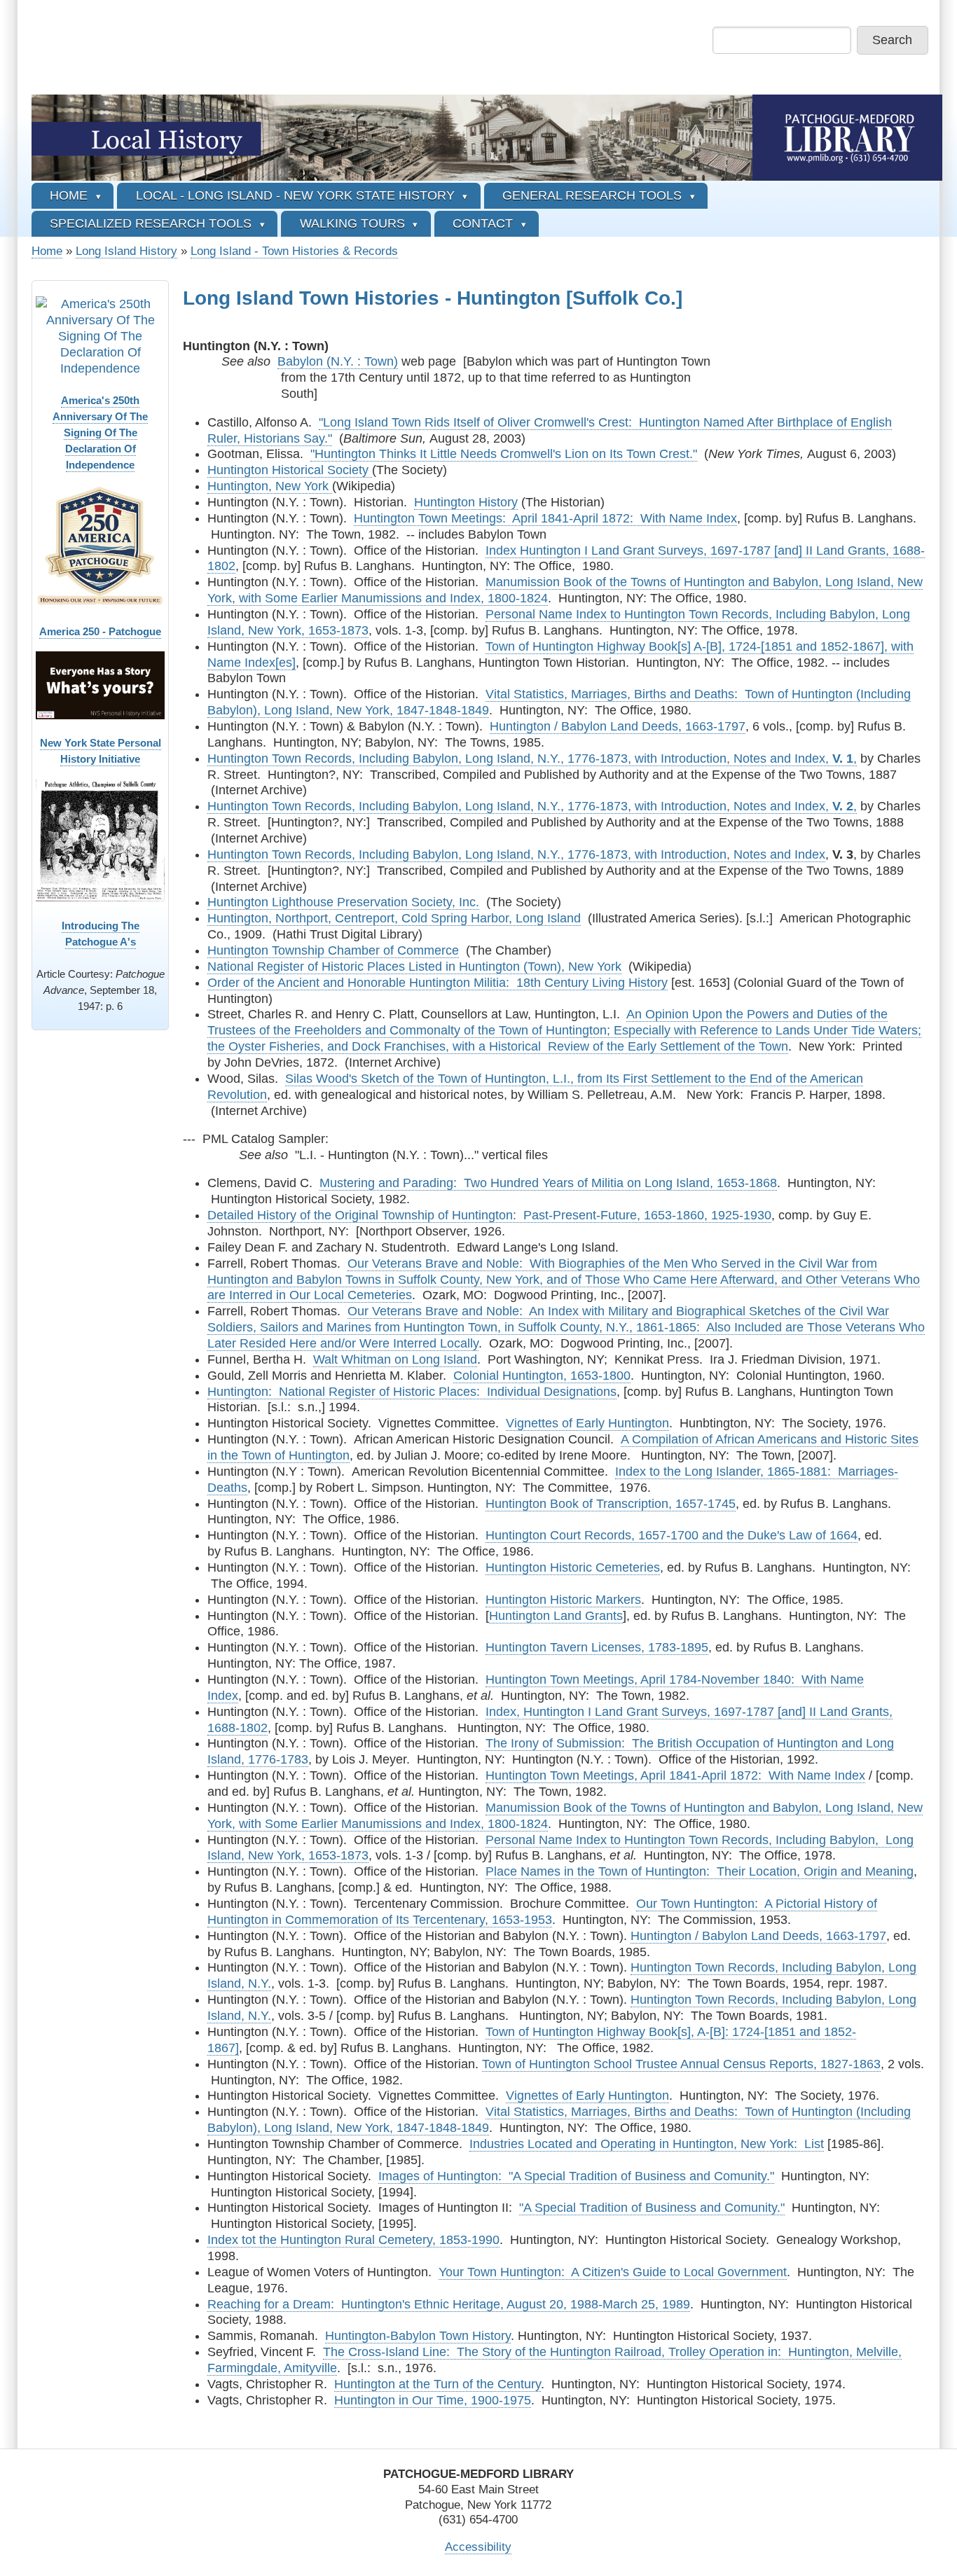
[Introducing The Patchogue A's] (100, 841)
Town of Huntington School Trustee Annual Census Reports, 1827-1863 (681, 2064)
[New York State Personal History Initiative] (100, 685)
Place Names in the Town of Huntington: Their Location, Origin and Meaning (700, 1871)
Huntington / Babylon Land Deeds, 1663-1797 (618, 726)
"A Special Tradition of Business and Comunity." (652, 2208)
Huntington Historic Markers (563, 1600)
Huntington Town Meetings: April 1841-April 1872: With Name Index (545, 518)
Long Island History (126, 251)
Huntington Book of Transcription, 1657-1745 (611, 1504)
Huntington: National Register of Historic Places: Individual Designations (412, 1392)
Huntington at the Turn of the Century (438, 2384)
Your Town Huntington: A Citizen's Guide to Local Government (613, 2272)
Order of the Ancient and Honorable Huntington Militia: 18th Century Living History (438, 983)
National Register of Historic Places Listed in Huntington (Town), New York (414, 967)
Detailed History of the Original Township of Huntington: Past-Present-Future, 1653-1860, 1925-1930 (489, 1215)
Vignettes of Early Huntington (587, 1423)
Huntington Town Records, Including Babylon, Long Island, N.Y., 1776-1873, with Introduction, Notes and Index (516, 854)
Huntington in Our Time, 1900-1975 (433, 2400)
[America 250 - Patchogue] (100, 546)
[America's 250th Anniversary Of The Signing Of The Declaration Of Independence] (100, 336)
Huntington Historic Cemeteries (573, 1567)
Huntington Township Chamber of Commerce (333, 950)
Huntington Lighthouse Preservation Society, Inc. (343, 902)
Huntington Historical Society (290, 470)
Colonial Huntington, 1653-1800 (542, 1376)
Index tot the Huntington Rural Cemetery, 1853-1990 (353, 2240)
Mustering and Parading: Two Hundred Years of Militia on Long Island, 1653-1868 (548, 1183)
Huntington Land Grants (556, 1616)
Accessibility (478, 2547)
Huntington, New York (270, 486)
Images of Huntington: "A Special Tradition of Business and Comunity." (576, 2176)
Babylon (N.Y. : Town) (338, 361)
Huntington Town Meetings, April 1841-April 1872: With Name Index (675, 1775)
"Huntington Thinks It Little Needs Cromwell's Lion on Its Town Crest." (504, 454)
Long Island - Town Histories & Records (294, 251)
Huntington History (466, 502)
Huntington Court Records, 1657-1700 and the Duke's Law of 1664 (672, 1535)
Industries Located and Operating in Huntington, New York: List (647, 2144)
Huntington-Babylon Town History (418, 2336)
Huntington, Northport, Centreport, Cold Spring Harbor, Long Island (394, 918)
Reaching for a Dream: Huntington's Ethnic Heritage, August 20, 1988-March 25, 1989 (449, 2304)
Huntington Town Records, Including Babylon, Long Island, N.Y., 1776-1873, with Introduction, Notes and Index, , (532, 759)
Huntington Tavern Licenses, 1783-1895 (597, 1647)
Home (47, 251)
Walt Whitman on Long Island (395, 1359)
